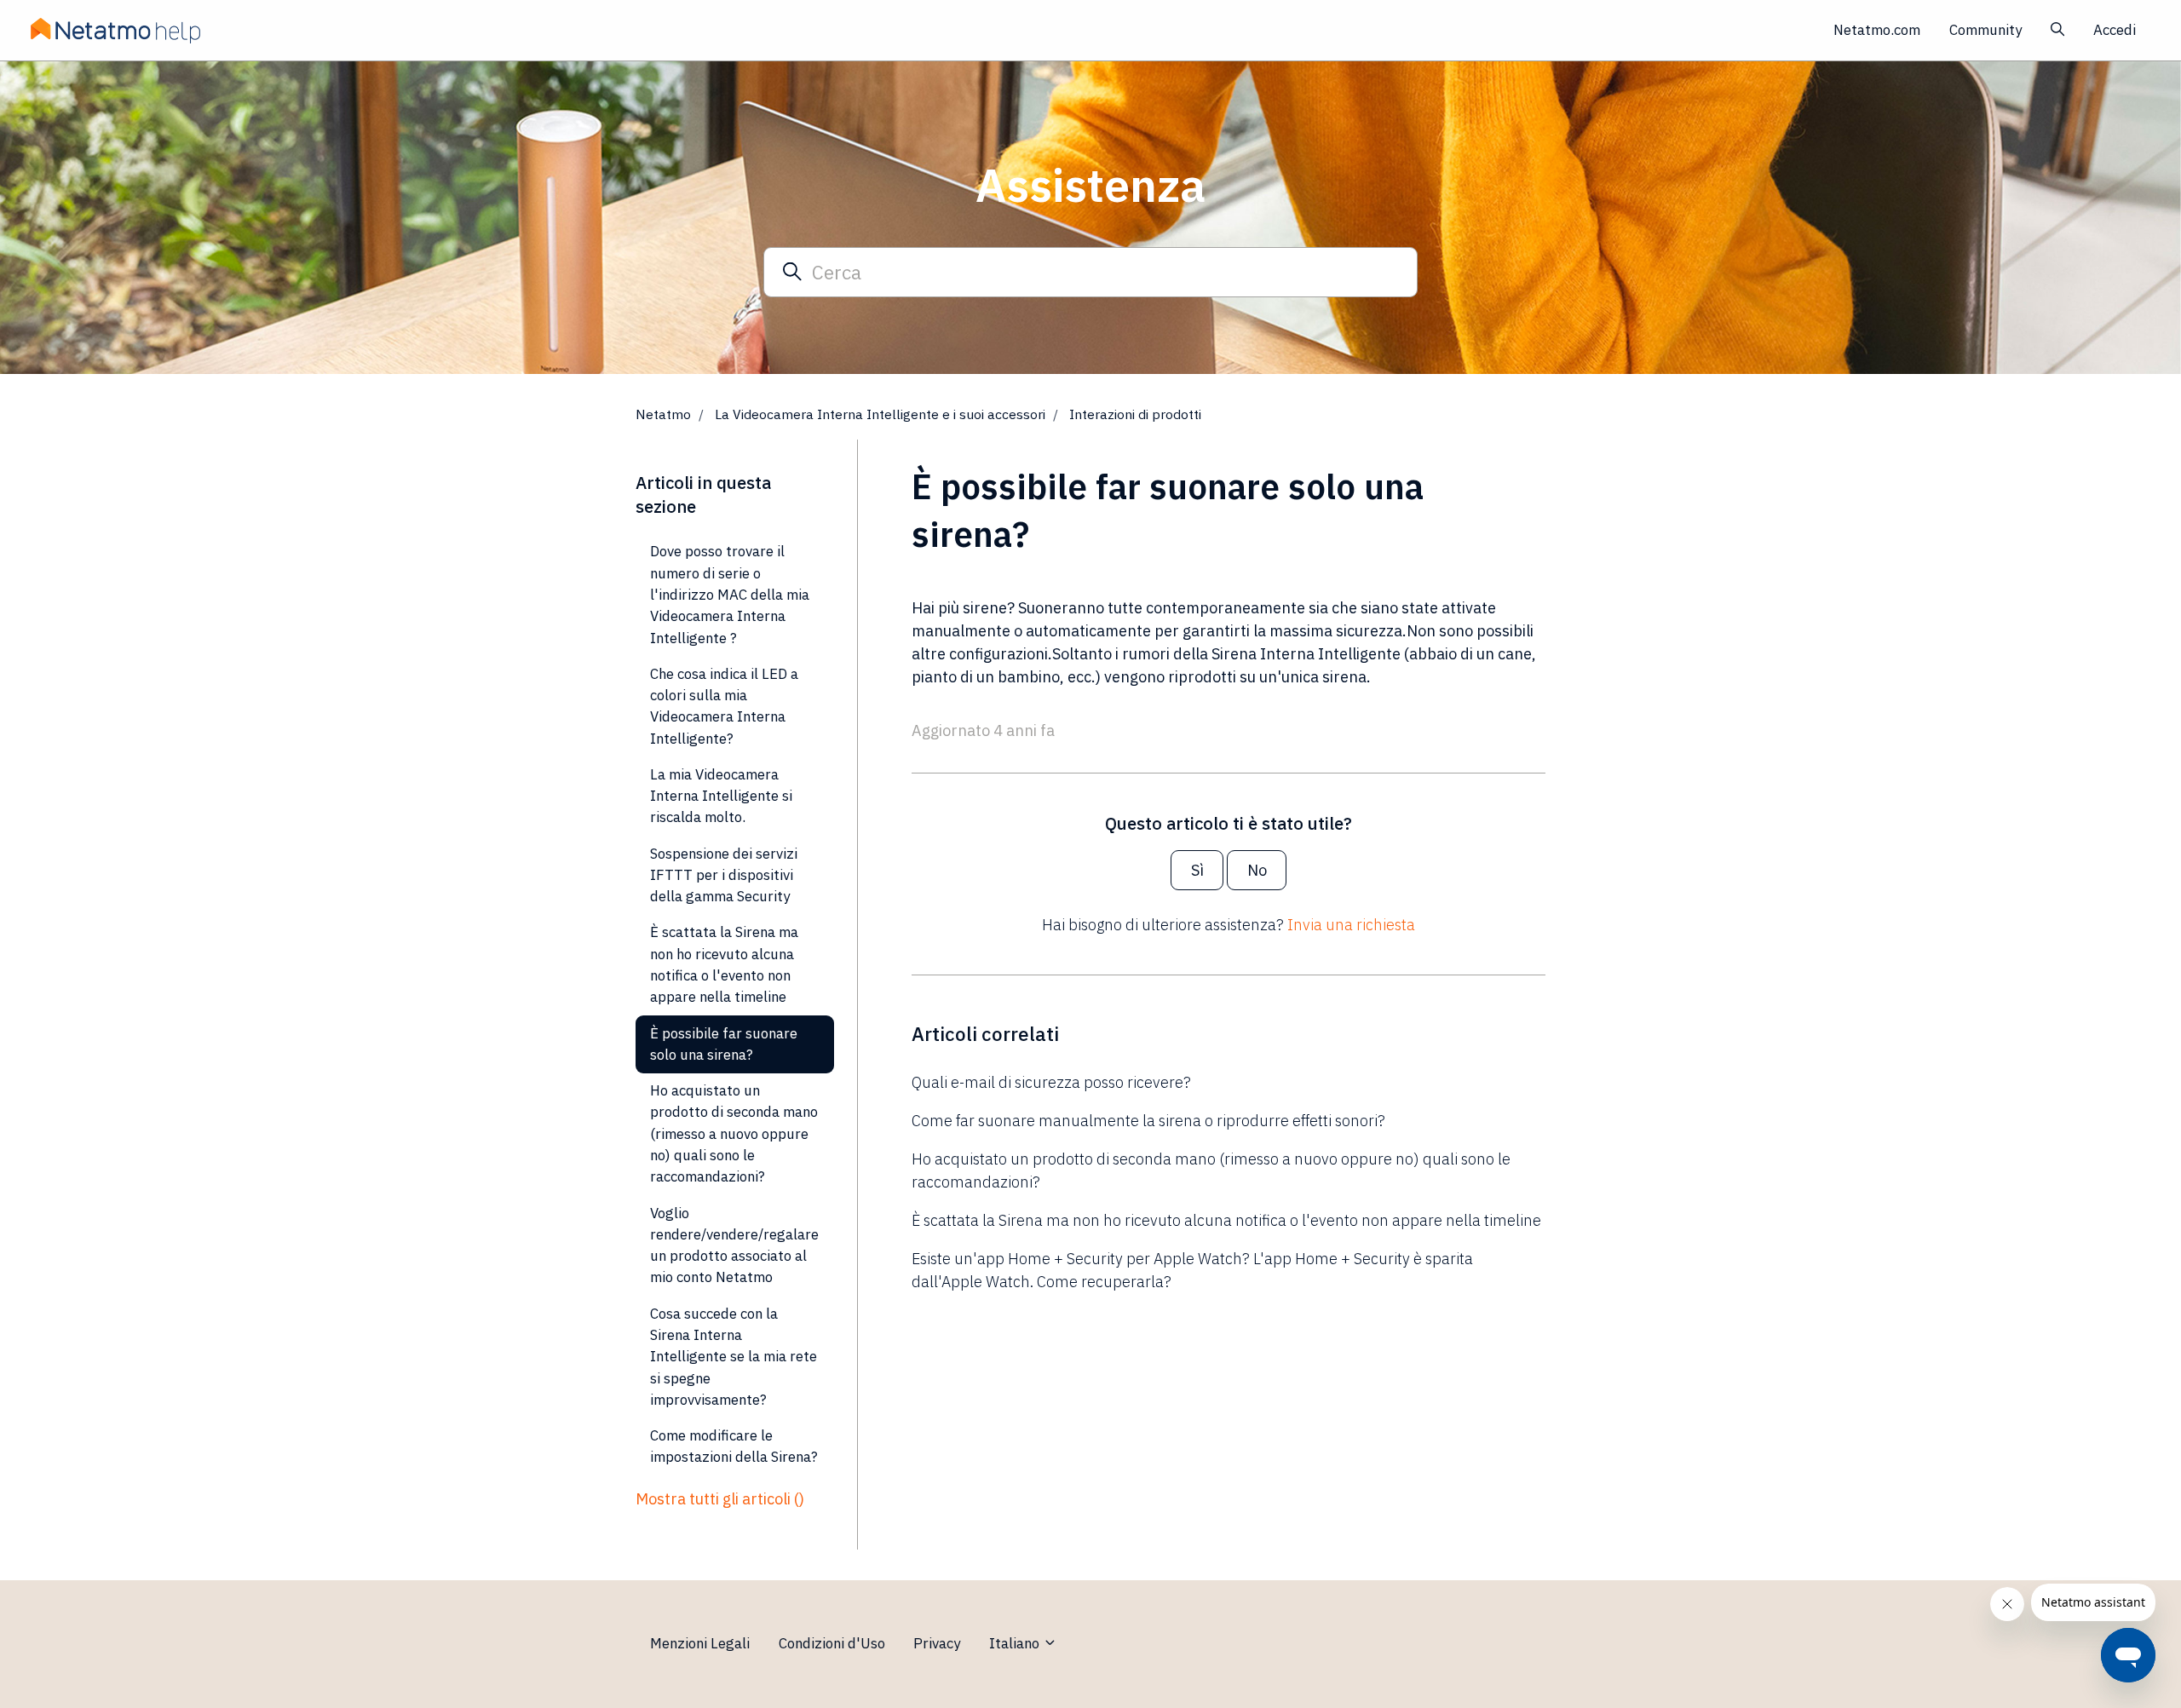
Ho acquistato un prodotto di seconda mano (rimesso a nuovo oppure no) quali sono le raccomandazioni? (1211, 1170)
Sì (1197, 870)
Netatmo (663, 414)
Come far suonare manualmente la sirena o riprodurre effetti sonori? (1148, 1121)
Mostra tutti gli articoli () (720, 1499)
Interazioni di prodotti (1135, 414)
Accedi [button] (2115, 30)
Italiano (1016, 1643)
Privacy (937, 1643)
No (1257, 870)
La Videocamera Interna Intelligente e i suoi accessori (880, 414)
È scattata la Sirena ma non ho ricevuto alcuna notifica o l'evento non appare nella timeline (1226, 1220)
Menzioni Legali (700, 1643)
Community (1985, 30)
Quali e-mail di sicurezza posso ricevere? (1051, 1082)
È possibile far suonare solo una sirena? (724, 1044)
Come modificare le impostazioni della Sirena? (734, 1446)
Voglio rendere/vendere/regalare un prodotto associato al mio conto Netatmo (734, 1245)
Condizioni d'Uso (832, 1643)
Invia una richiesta (1351, 925)
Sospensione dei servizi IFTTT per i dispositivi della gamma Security (724, 875)
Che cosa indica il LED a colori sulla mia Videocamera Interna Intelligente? (724, 706)
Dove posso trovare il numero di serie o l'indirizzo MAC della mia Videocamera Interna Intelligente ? (730, 594)
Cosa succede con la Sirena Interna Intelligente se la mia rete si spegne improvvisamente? (734, 1357)
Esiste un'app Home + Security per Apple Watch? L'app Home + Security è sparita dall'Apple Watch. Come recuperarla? (1192, 1270)
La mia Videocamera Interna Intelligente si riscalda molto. (721, 796)
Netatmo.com (1877, 30)
